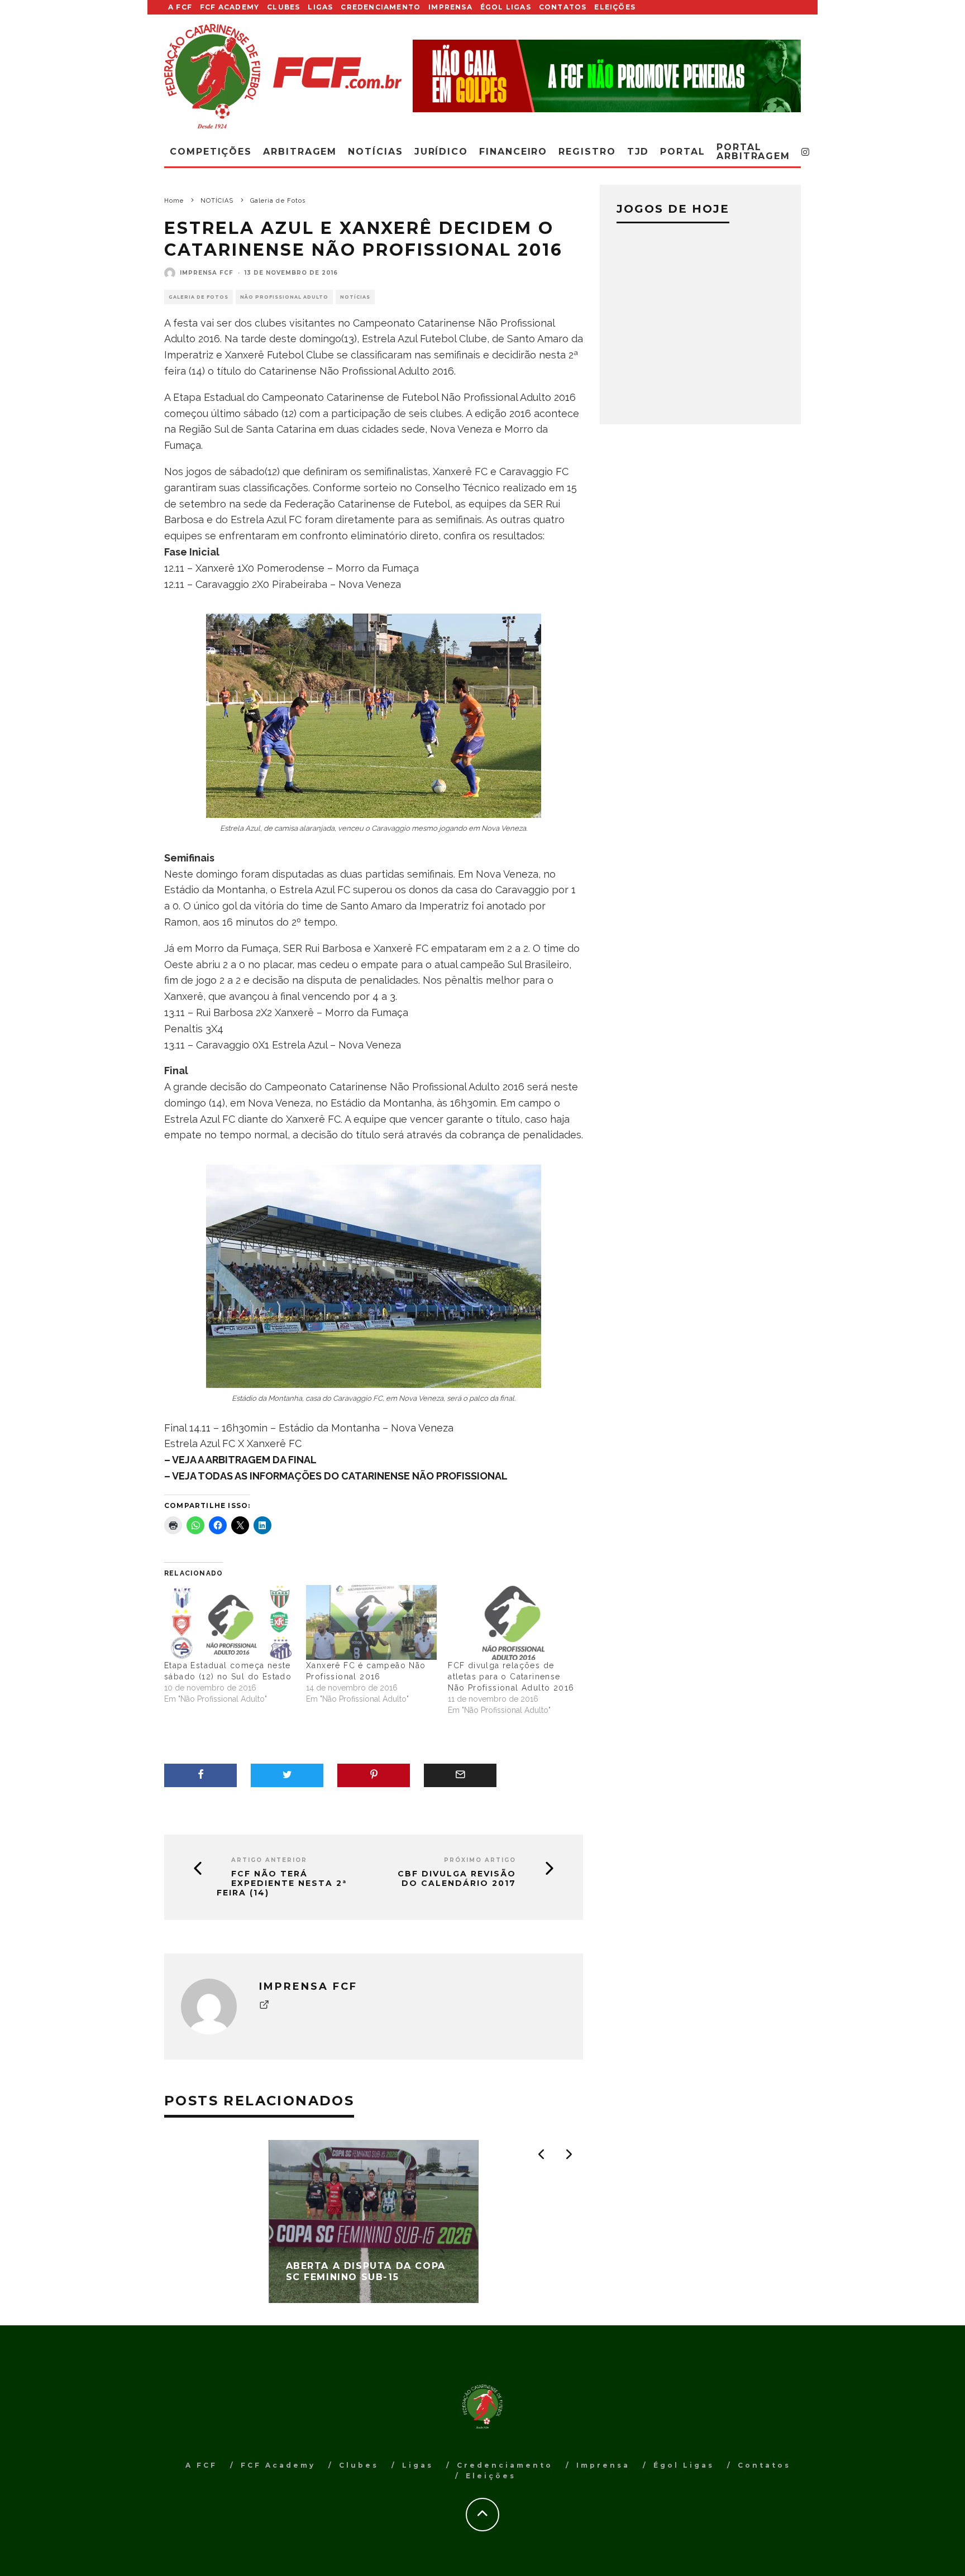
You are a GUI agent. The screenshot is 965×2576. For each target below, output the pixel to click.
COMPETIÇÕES (211, 152)
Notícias (375, 152)
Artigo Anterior (269, 1860)
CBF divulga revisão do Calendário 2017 (457, 1879)
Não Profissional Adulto (284, 297)
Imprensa (450, 7)
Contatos (563, 7)
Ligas (320, 7)
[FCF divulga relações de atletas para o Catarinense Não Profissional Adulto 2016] (513, 1622)
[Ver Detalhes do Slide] (607, 76)
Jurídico (441, 152)
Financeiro (513, 152)
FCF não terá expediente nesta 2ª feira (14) (282, 1883)
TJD (638, 152)
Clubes (283, 7)
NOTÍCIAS (355, 297)
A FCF (180, 7)
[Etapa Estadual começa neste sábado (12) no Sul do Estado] (230, 1622)
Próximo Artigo (480, 1860)
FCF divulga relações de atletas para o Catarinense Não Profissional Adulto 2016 (511, 1677)
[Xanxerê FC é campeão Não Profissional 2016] (371, 1622)
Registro (587, 152)
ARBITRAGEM (300, 152)
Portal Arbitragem (753, 152)
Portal (683, 152)
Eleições (615, 7)
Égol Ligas (506, 7)
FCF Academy (230, 7)
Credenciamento (381, 7)
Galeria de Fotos (199, 297)
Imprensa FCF (207, 273)
